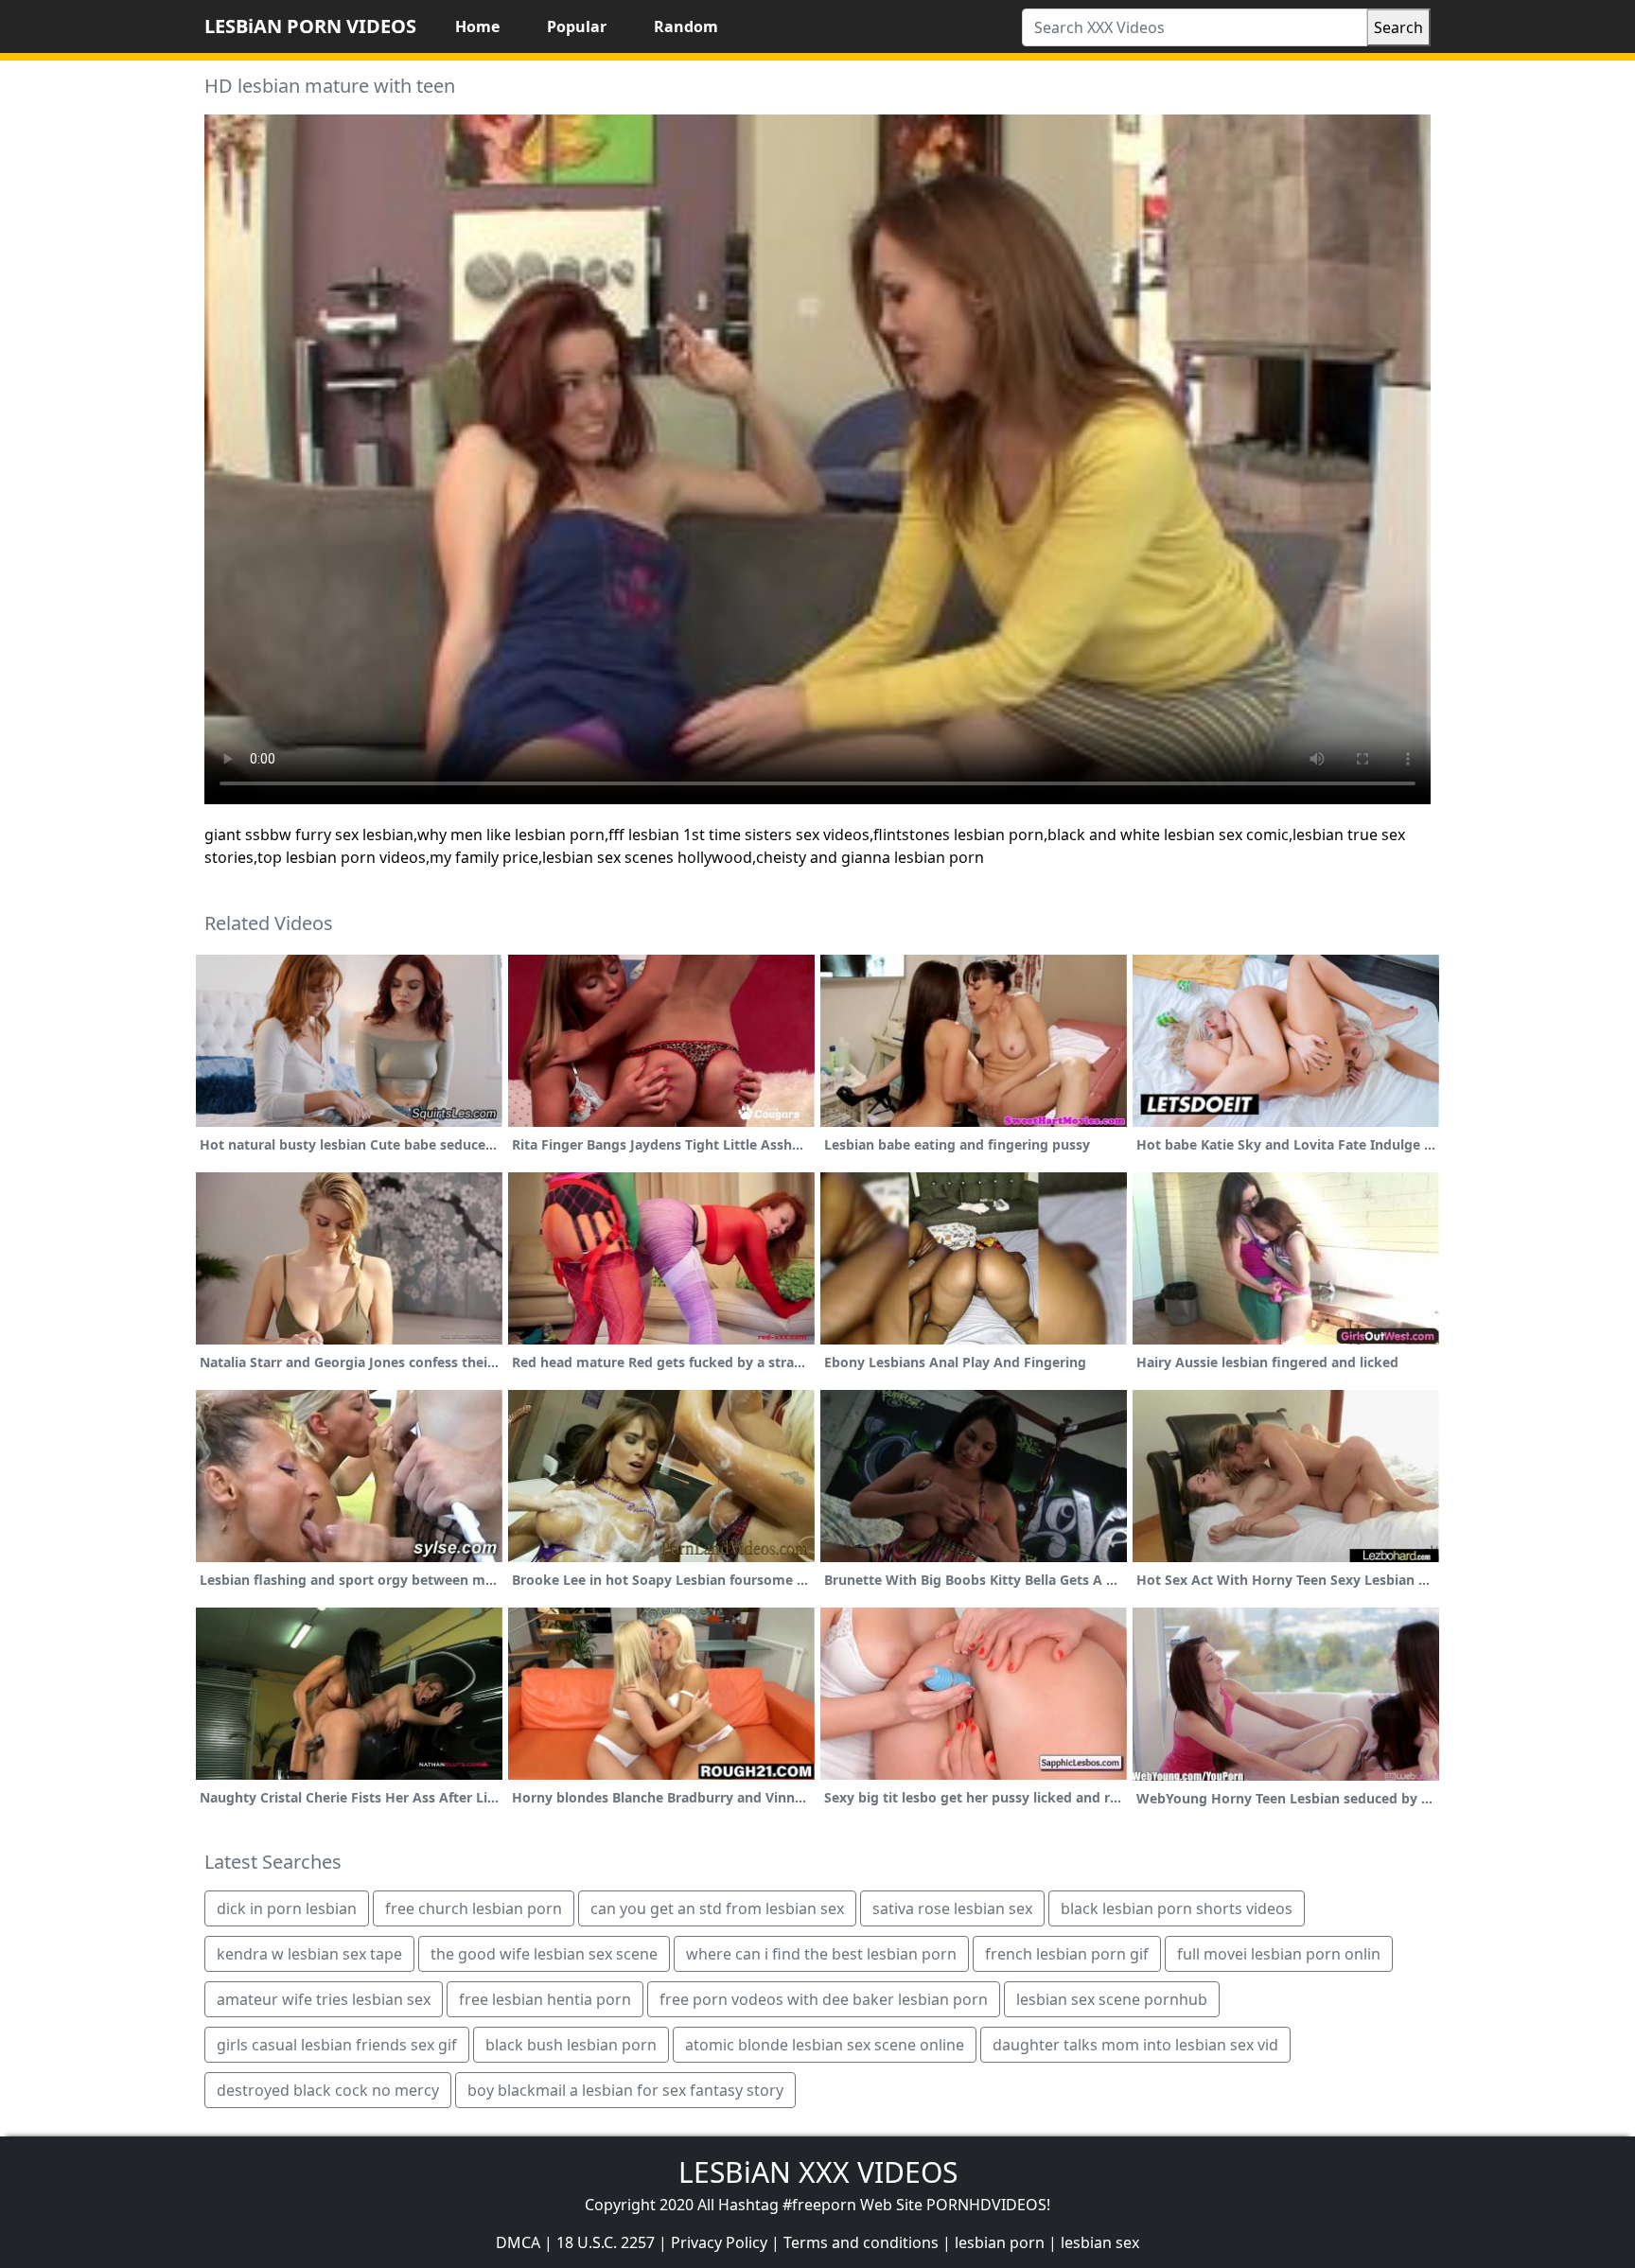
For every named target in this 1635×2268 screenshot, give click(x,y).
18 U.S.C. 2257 (606, 2242)
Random (686, 26)
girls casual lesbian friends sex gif (337, 2045)
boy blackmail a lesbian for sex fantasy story (625, 2090)
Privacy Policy (719, 2242)
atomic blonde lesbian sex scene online (825, 2045)
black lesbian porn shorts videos (1177, 1908)
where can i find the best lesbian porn (821, 1954)
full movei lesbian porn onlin (1279, 1954)
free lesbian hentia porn (545, 1999)
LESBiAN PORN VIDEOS (310, 26)
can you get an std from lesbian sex (717, 1908)
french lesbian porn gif (1067, 1954)
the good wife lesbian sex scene (544, 1954)
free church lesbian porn (474, 1908)
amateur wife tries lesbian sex (324, 1999)
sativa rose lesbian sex (952, 1908)
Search (1398, 27)
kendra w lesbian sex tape (309, 1954)
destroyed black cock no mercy (328, 2090)
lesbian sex (1100, 2242)
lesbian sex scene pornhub (1112, 1999)
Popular (577, 26)
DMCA (518, 2242)
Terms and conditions (861, 2242)
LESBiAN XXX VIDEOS (818, 2172)
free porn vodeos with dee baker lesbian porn (824, 1999)
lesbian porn (1000, 2242)
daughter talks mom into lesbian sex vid (1135, 2045)
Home (477, 26)
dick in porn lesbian (287, 1908)
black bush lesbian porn (571, 2045)
